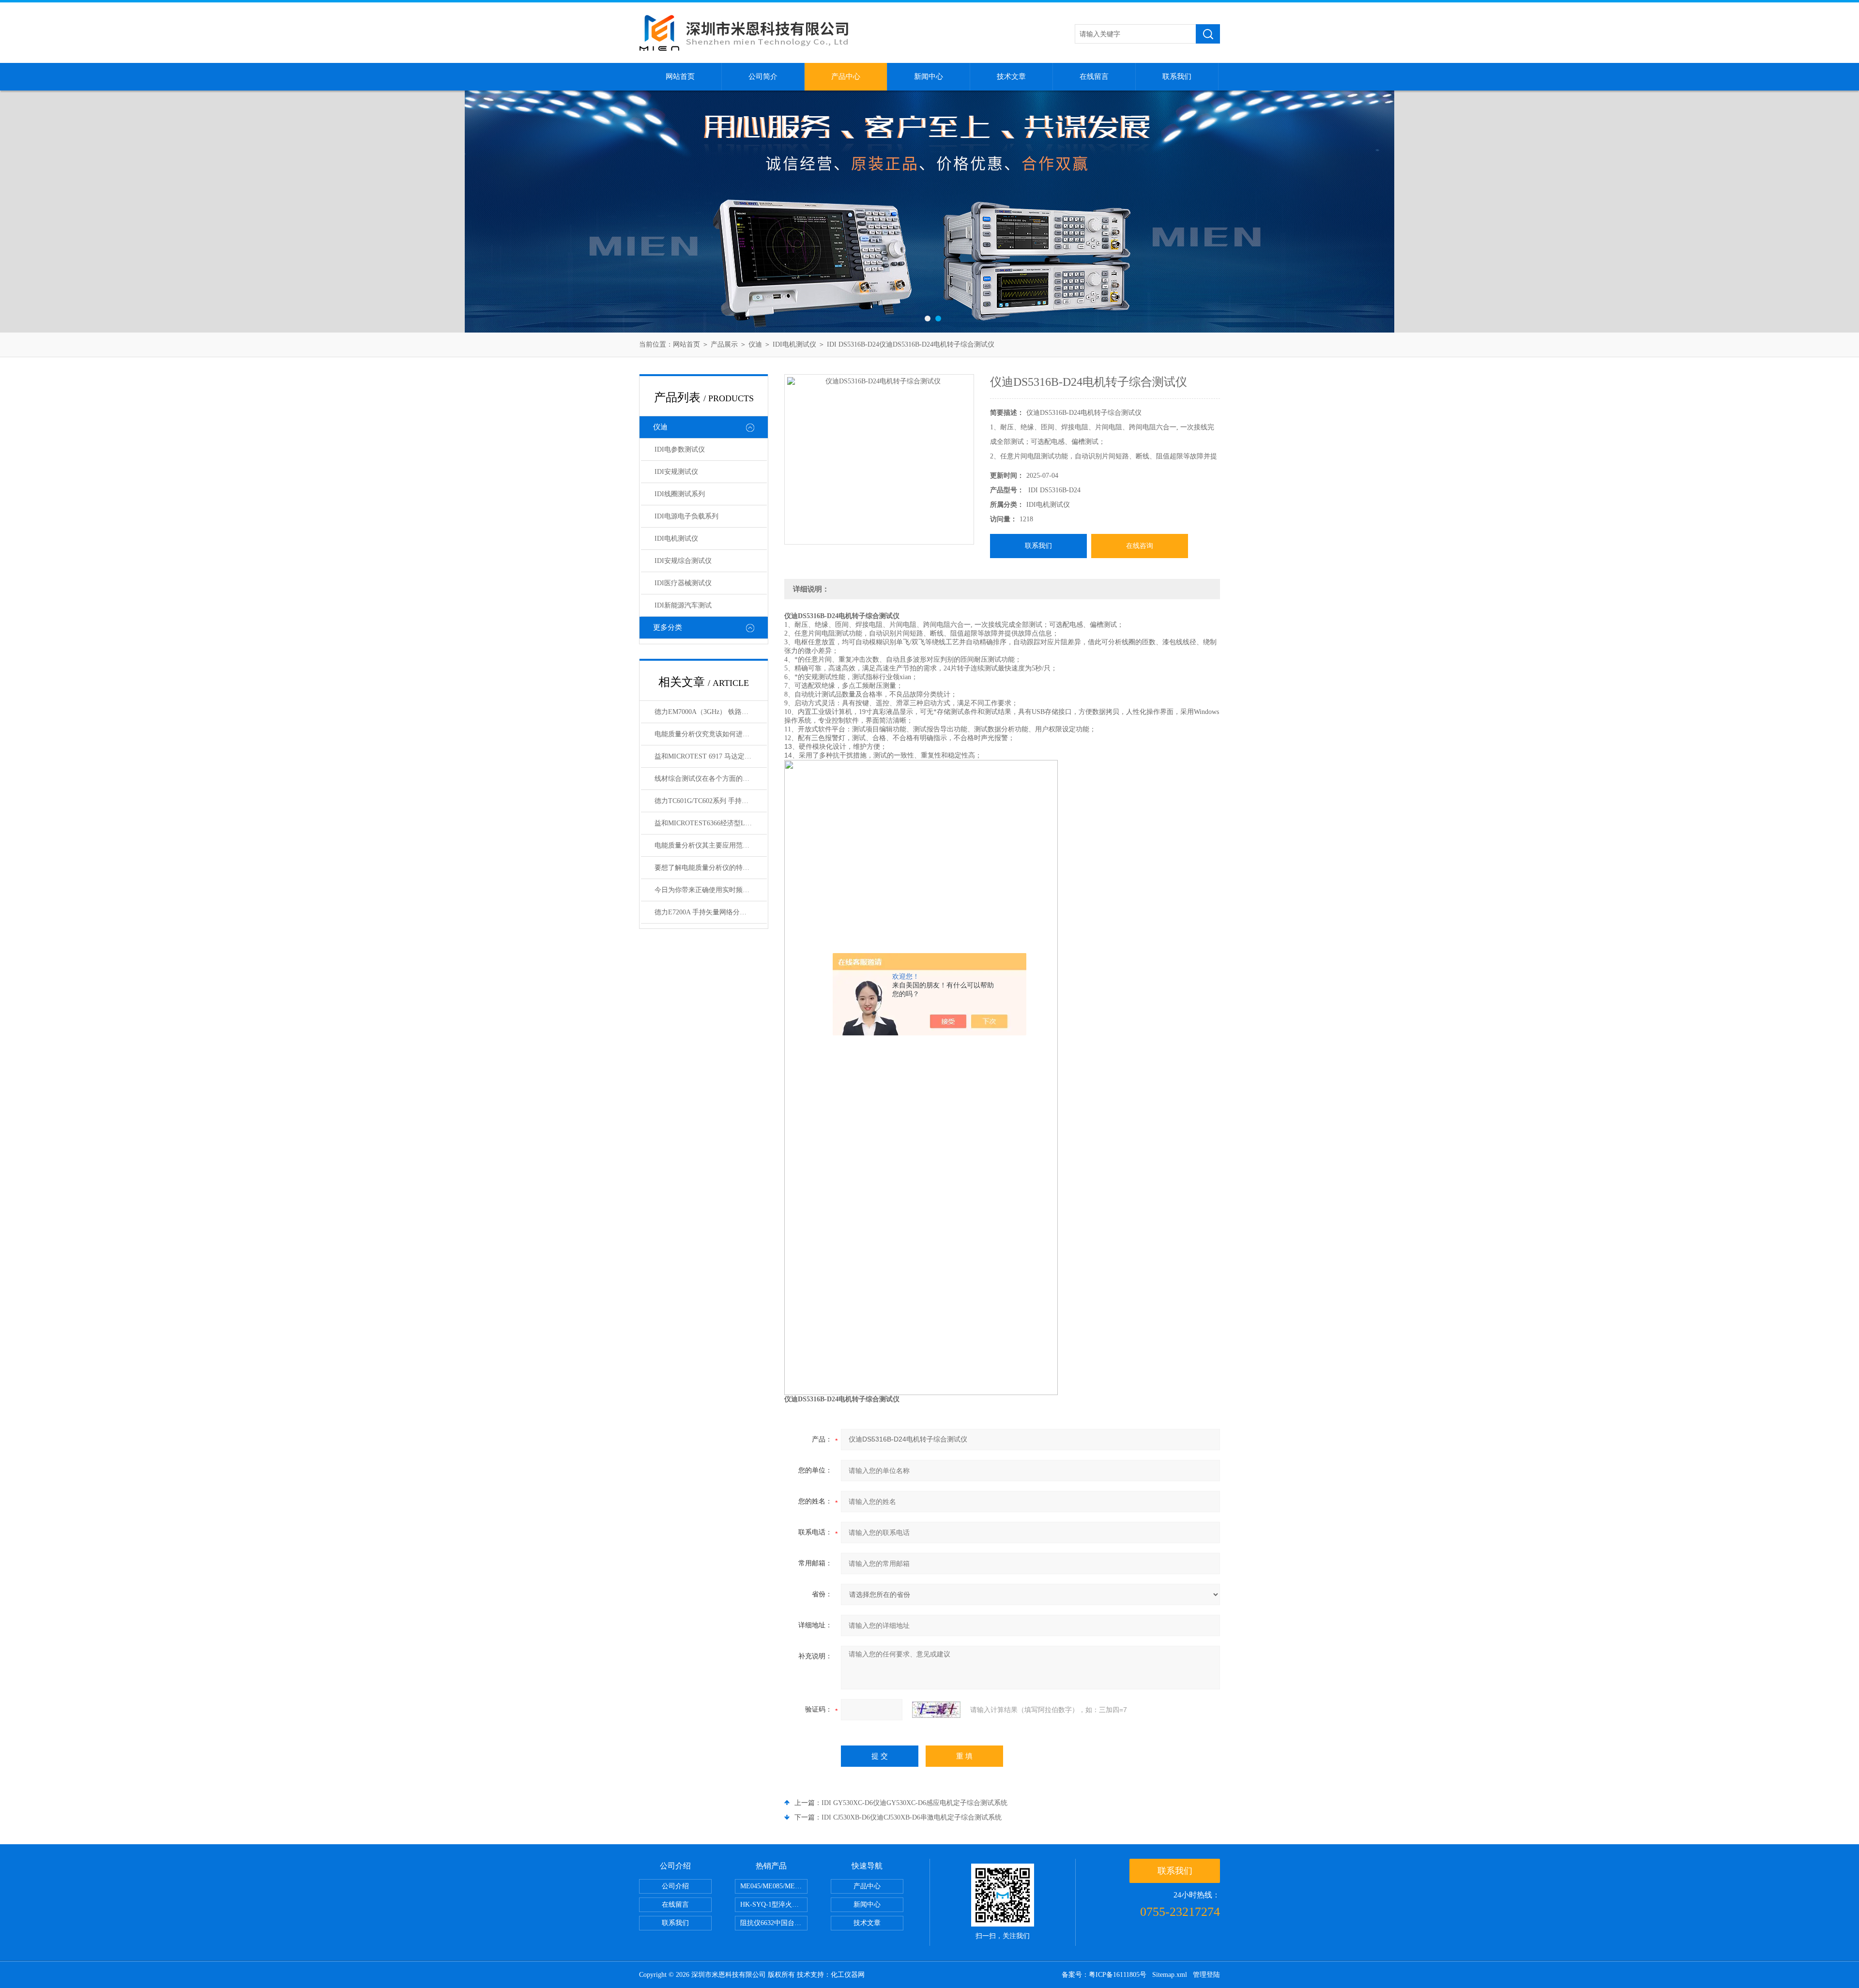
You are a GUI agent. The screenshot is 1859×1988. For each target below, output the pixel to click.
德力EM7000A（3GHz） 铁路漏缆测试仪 (711, 712)
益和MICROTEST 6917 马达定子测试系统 (711, 756)
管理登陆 (1206, 1975)
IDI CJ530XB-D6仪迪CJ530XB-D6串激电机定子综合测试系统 (912, 1817)
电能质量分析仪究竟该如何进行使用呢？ (711, 734)
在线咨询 (1140, 546)
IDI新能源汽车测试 (683, 605)
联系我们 (1177, 76)
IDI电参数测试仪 (680, 449)
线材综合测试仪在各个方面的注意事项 (711, 779)
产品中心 (846, 76)
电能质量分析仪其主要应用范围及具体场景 (711, 845)
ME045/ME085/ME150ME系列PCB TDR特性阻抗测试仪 (774, 1886)
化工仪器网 (848, 1975)
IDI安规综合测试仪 (683, 561)
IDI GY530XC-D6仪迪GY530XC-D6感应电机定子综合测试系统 (914, 1803)
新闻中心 (929, 76)
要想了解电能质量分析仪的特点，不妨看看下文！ (711, 868)
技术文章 (1011, 76)
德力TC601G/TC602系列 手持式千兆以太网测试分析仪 (711, 801)
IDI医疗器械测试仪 (683, 583)
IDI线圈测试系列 (680, 494)
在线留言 (1094, 76)
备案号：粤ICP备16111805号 (1104, 1975)
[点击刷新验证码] (936, 1710)
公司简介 (763, 76)
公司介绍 (675, 1886)
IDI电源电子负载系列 (686, 516)
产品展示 (724, 344)
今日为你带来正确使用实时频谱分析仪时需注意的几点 (711, 890)
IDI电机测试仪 (794, 344)
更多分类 (668, 627)
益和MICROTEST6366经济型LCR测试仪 (711, 823)
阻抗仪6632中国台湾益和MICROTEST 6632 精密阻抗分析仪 (774, 1923)
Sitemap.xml (1170, 1975)
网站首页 (680, 76)
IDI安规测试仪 (676, 472)
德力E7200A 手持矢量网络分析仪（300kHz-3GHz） (711, 912)
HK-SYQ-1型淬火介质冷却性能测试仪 (774, 1905)
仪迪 (755, 344)
